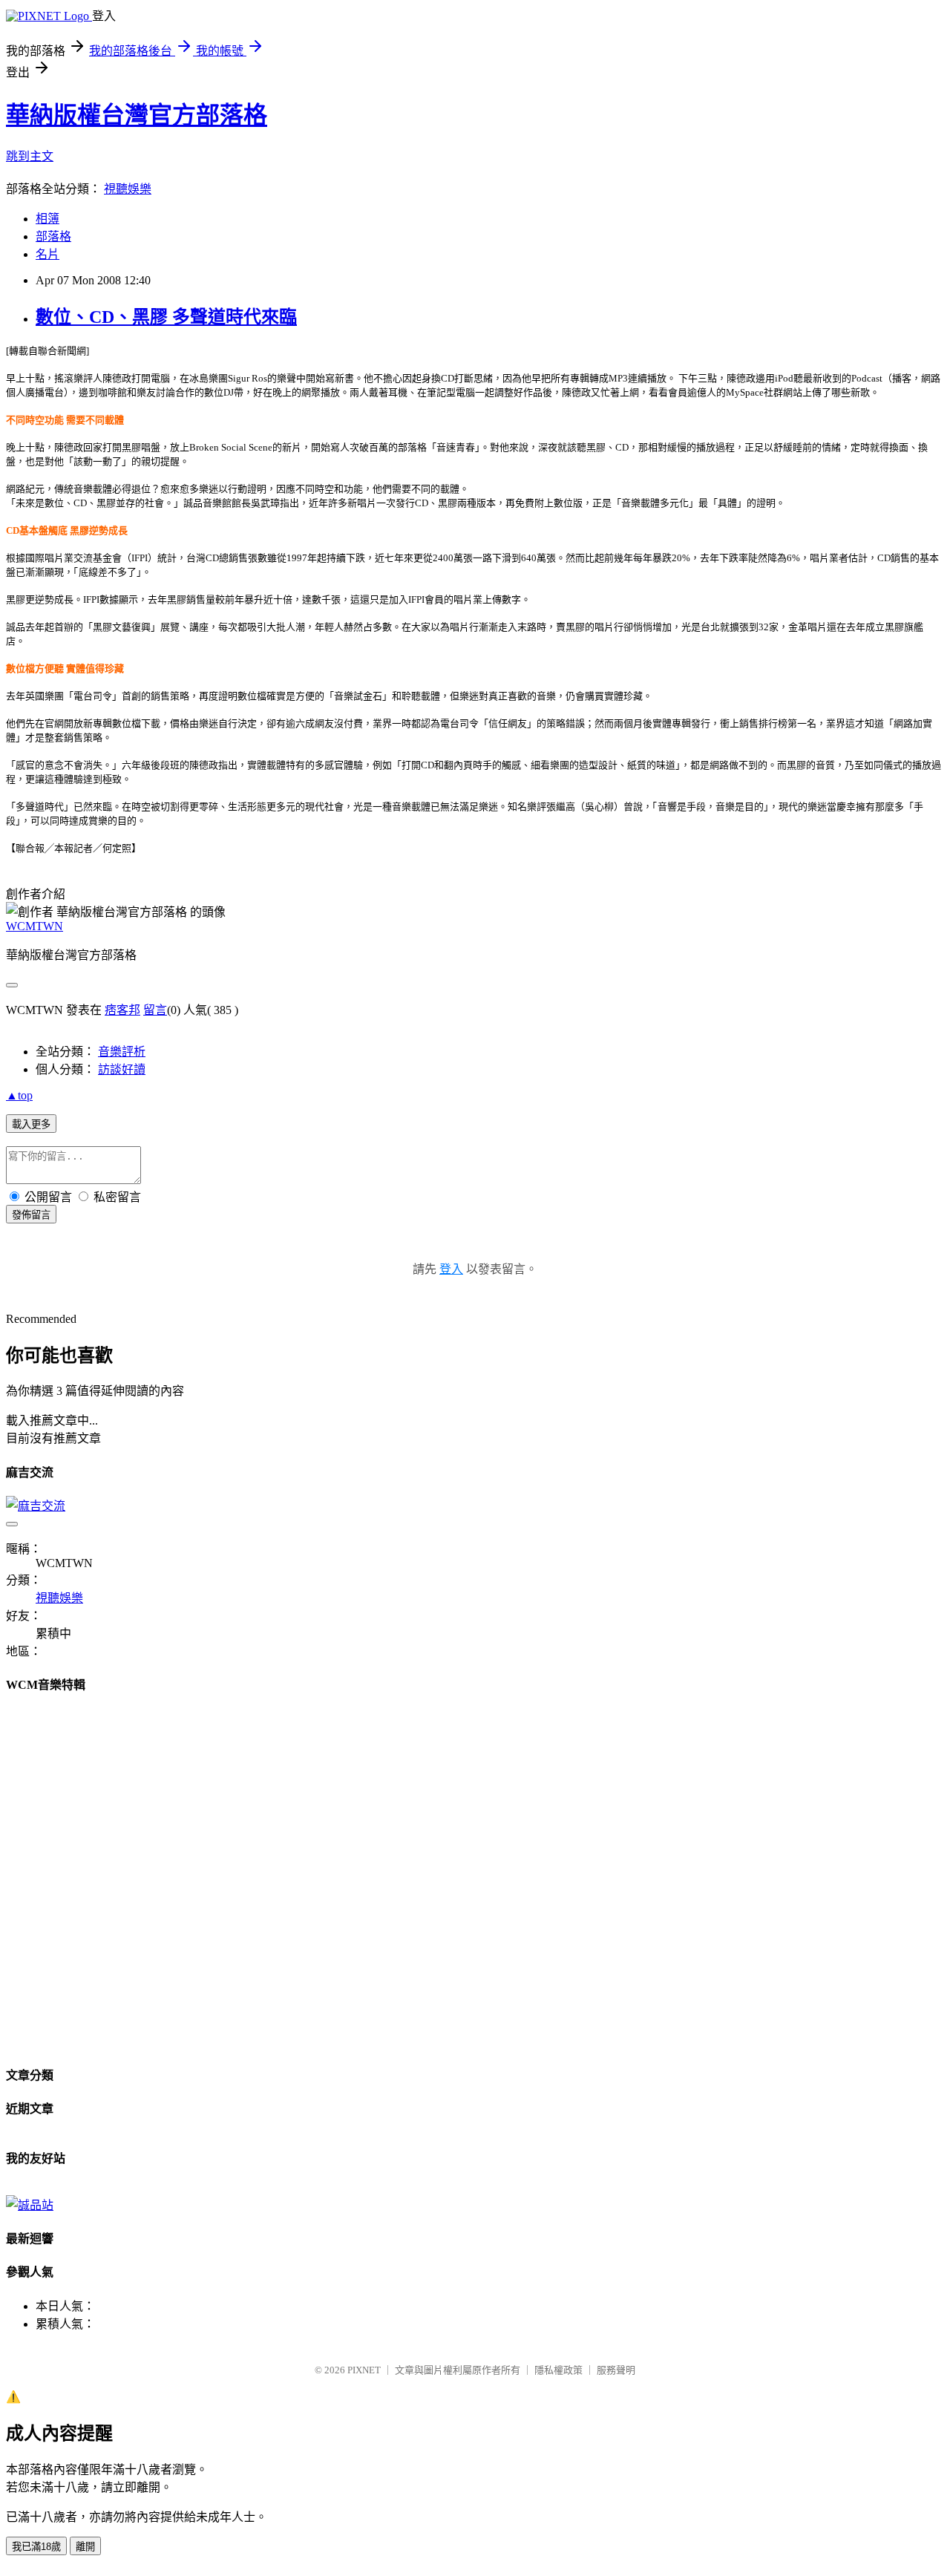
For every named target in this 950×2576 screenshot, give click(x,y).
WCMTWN (35, 926)
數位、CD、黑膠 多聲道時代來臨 (166, 317)
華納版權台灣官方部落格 (137, 115)
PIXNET (364, 2370)
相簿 (47, 219)
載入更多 (31, 1124)
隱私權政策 (558, 2370)
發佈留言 (31, 1215)
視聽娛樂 (128, 189)
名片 (47, 254)
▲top (19, 1095)
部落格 (53, 236)
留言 (155, 1010)
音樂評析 (122, 1052)
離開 (85, 2547)
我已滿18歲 (36, 2547)
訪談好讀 (122, 1069)
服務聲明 (616, 2370)
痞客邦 (122, 1010)
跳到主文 (30, 156)
